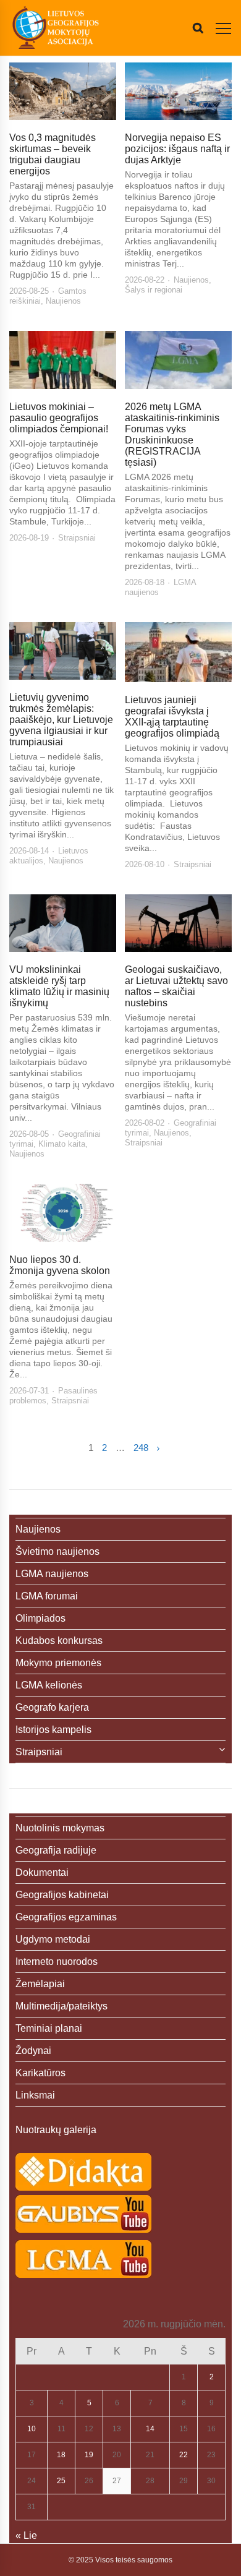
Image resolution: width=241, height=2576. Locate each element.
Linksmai (35, 2095)
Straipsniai (77, 538)
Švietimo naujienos (57, 1551)
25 (61, 2481)
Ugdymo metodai (53, 1939)
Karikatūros (40, 2073)
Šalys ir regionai (154, 290)
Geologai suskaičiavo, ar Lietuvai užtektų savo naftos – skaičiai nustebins (176, 986)
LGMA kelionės (49, 1685)
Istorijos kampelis (53, 1730)
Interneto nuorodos (57, 1962)
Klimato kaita (62, 1144)
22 (184, 2455)
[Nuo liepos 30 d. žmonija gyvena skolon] (63, 1213)
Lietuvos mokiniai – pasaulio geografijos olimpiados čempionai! (59, 418)
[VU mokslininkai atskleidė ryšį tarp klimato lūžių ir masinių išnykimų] (63, 923)
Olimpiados (40, 1618)
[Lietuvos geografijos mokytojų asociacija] (56, 28)
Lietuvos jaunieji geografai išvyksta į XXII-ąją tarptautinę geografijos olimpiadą (172, 717)
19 (89, 2455)
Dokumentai (42, 1872)
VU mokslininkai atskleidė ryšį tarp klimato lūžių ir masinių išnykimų (59, 986)
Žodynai (33, 2051)
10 (32, 2429)
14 (150, 2429)
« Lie (26, 2535)
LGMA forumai (47, 1596)
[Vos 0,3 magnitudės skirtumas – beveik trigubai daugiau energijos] (63, 91)
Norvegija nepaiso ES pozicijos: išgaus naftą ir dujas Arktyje (177, 149)
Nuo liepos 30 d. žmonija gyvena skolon (60, 1265)
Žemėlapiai (40, 1984)
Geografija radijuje (56, 1850)
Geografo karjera (52, 1707)
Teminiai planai (49, 2028)
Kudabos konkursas (59, 1641)
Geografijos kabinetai (62, 1895)
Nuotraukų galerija (56, 2130)
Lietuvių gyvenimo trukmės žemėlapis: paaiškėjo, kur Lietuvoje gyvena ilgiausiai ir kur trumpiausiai (61, 720)
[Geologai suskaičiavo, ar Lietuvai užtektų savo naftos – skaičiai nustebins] (178, 923)
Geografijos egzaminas (66, 1917)
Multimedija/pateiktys (61, 2006)
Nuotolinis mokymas (60, 1828)
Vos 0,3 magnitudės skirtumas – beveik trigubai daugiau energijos (53, 154)
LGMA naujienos (52, 1574)
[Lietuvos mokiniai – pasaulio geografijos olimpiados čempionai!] (63, 360)
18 (61, 2455)
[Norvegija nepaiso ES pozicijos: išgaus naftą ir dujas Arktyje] (178, 91)
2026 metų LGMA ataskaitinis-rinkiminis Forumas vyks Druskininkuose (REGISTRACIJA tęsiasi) (172, 434)
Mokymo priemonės (58, 1663)
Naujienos (63, 301)
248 (141, 1448)
